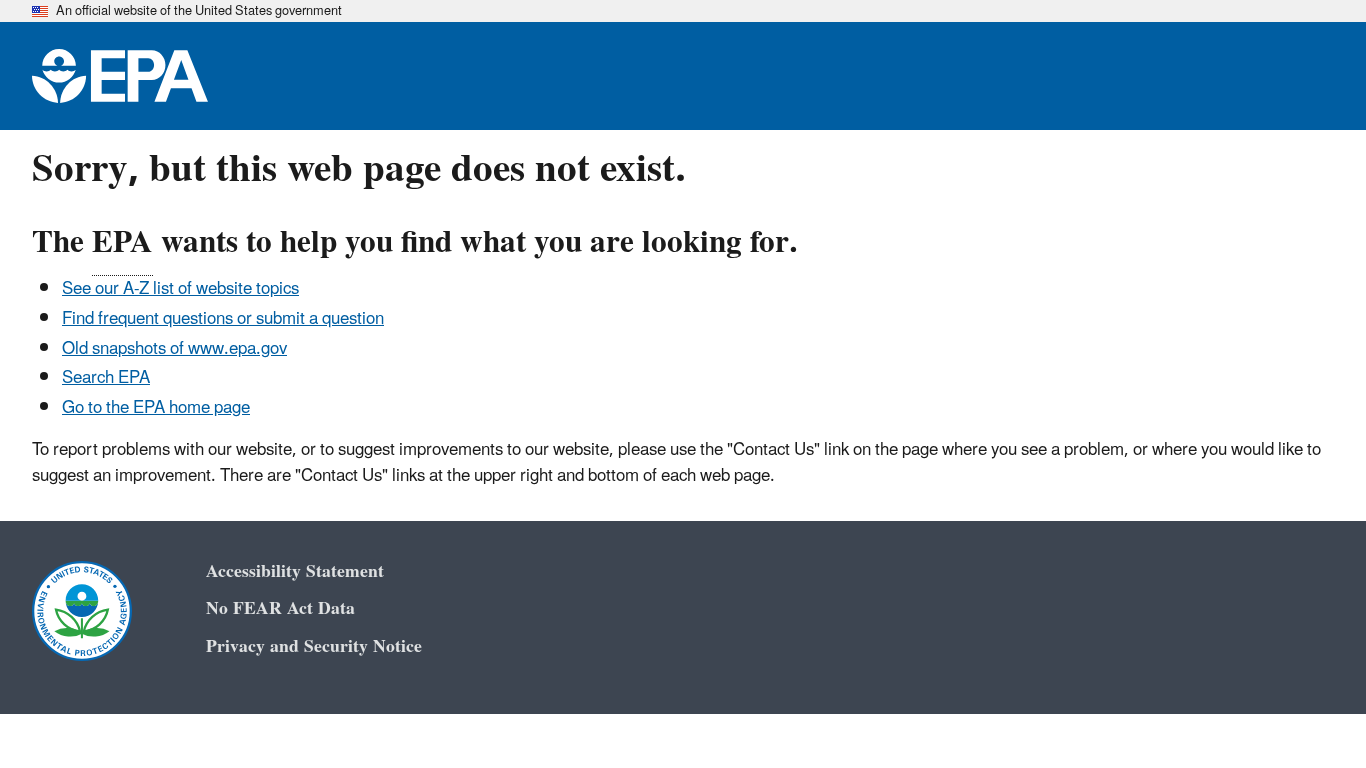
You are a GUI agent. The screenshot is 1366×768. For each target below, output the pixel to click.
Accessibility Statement (295, 571)
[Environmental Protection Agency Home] (120, 76)
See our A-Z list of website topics (180, 289)
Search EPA (106, 378)
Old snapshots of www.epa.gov (174, 349)
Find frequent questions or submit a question (223, 319)
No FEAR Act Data (280, 608)
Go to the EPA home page (156, 408)
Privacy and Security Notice (314, 646)
